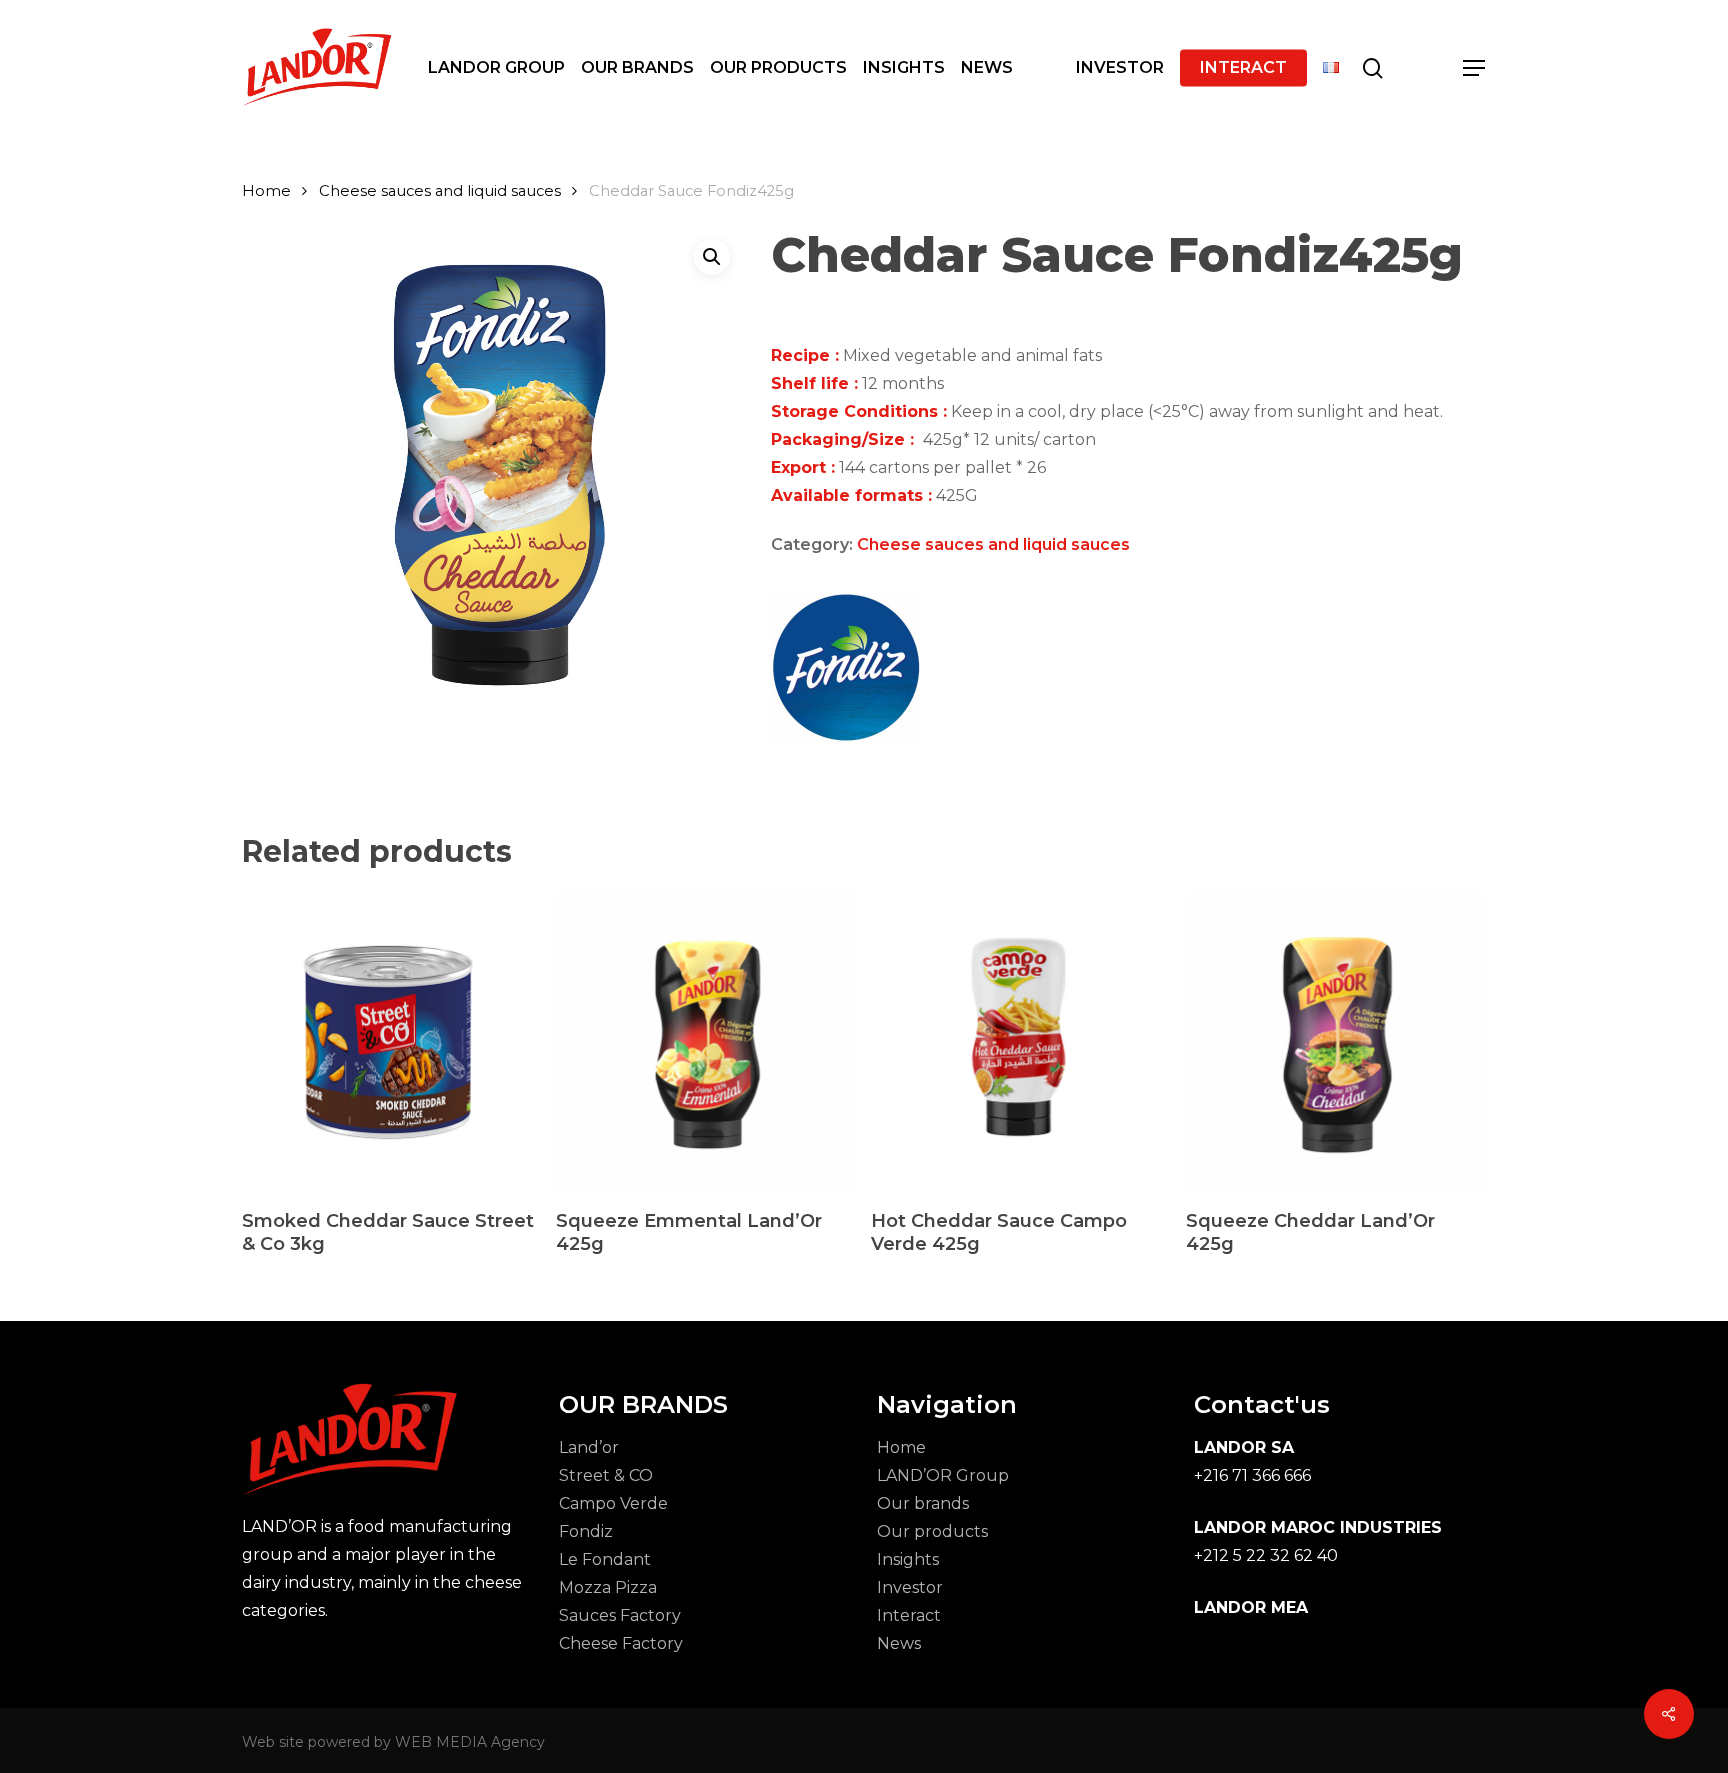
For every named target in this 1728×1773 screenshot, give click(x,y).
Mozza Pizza (608, 1587)
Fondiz (586, 1531)
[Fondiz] (846, 671)
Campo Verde (613, 1503)
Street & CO (606, 1475)
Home (266, 191)
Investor (910, 1587)
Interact (909, 1615)
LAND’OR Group (943, 1475)
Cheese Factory (621, 1643)
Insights (908, 1559)
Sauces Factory (620, 1615)
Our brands (923, 1503)
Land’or (589, 1447)
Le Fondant (605, 1559)
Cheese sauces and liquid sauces (440, 191)
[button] (1475, 68)
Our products (932, 1531)
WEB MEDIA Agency (470, 1742)
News (899, 1643)
